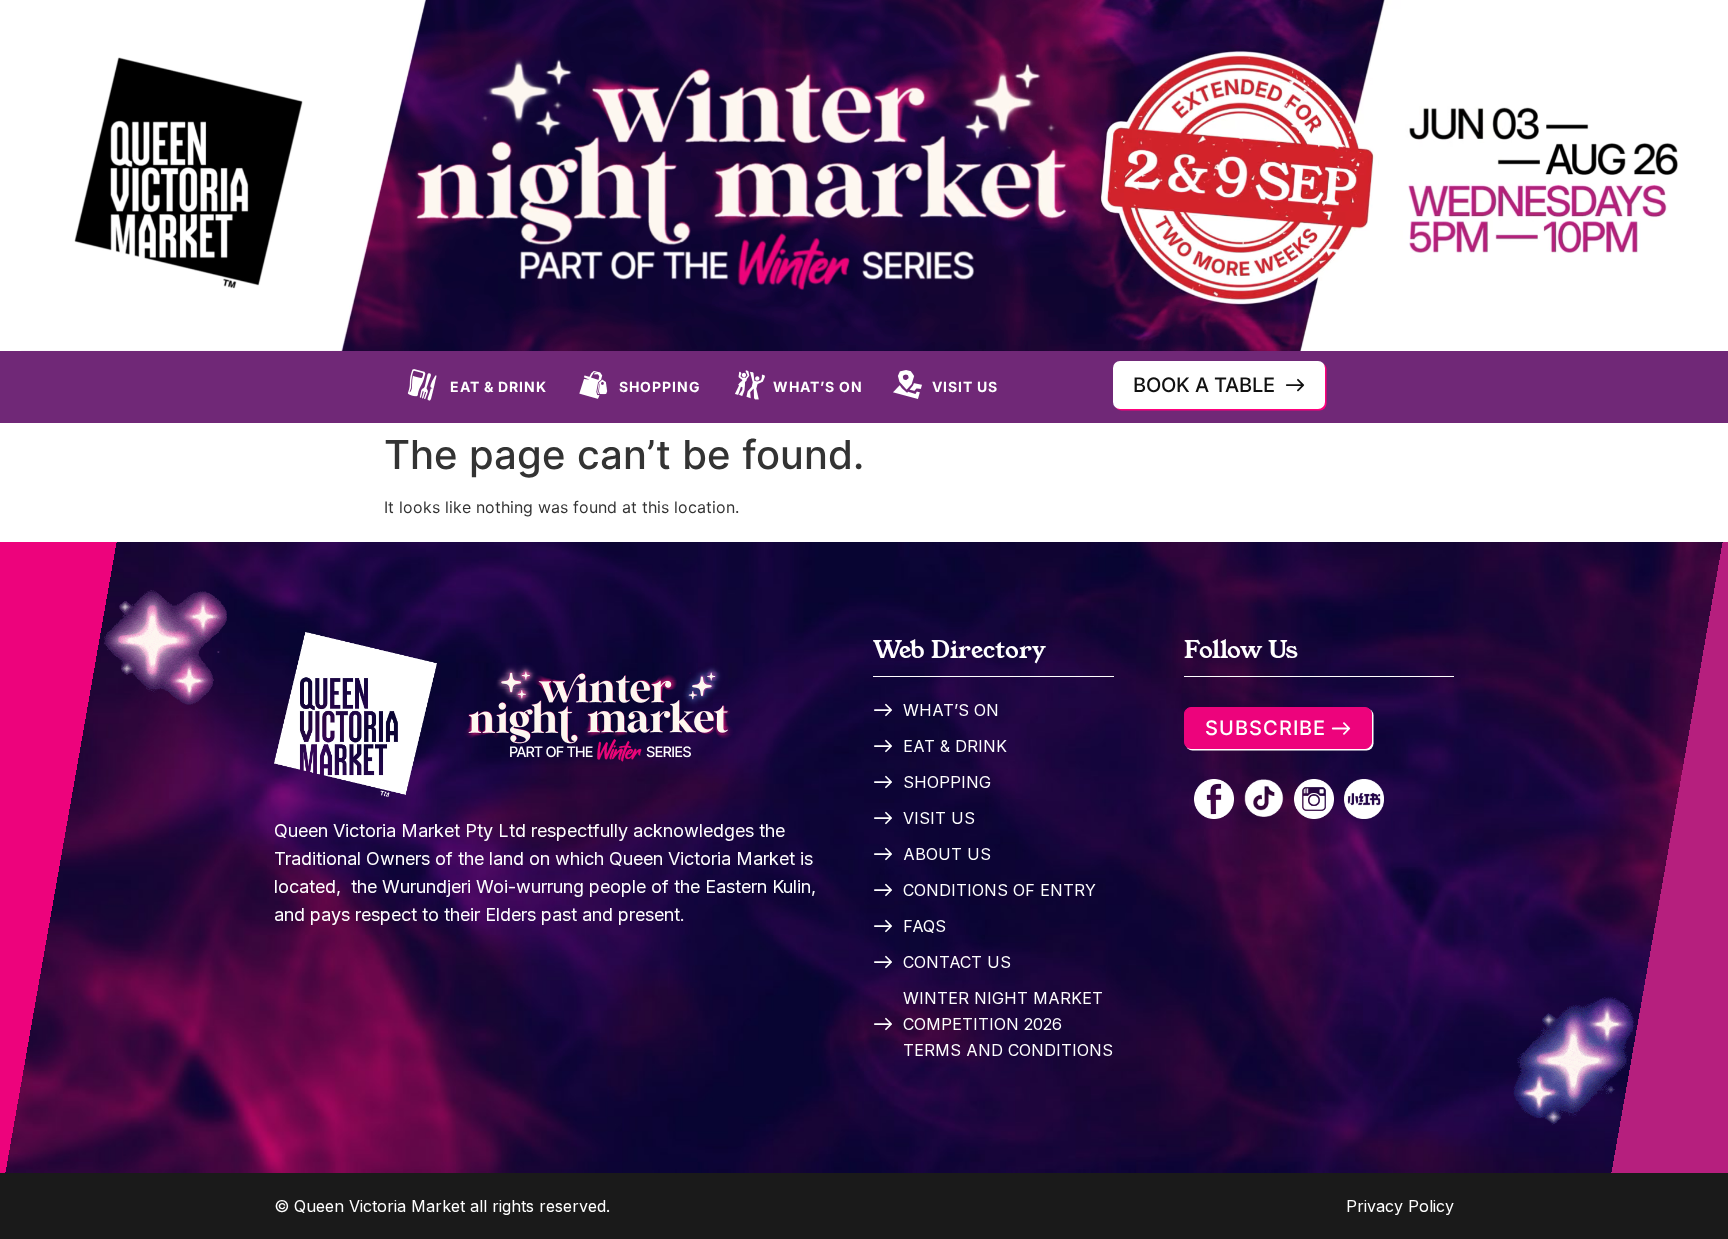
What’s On (818, 386)
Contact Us (957, 962)
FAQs (924, 926)
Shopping (660, 386)
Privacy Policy (1400, 1206)
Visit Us (965, 386)
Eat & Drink (498, 386)
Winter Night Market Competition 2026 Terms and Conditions (1008, 1024)
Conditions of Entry (999, 890)
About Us (947, 854)
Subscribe (1265, 728)
